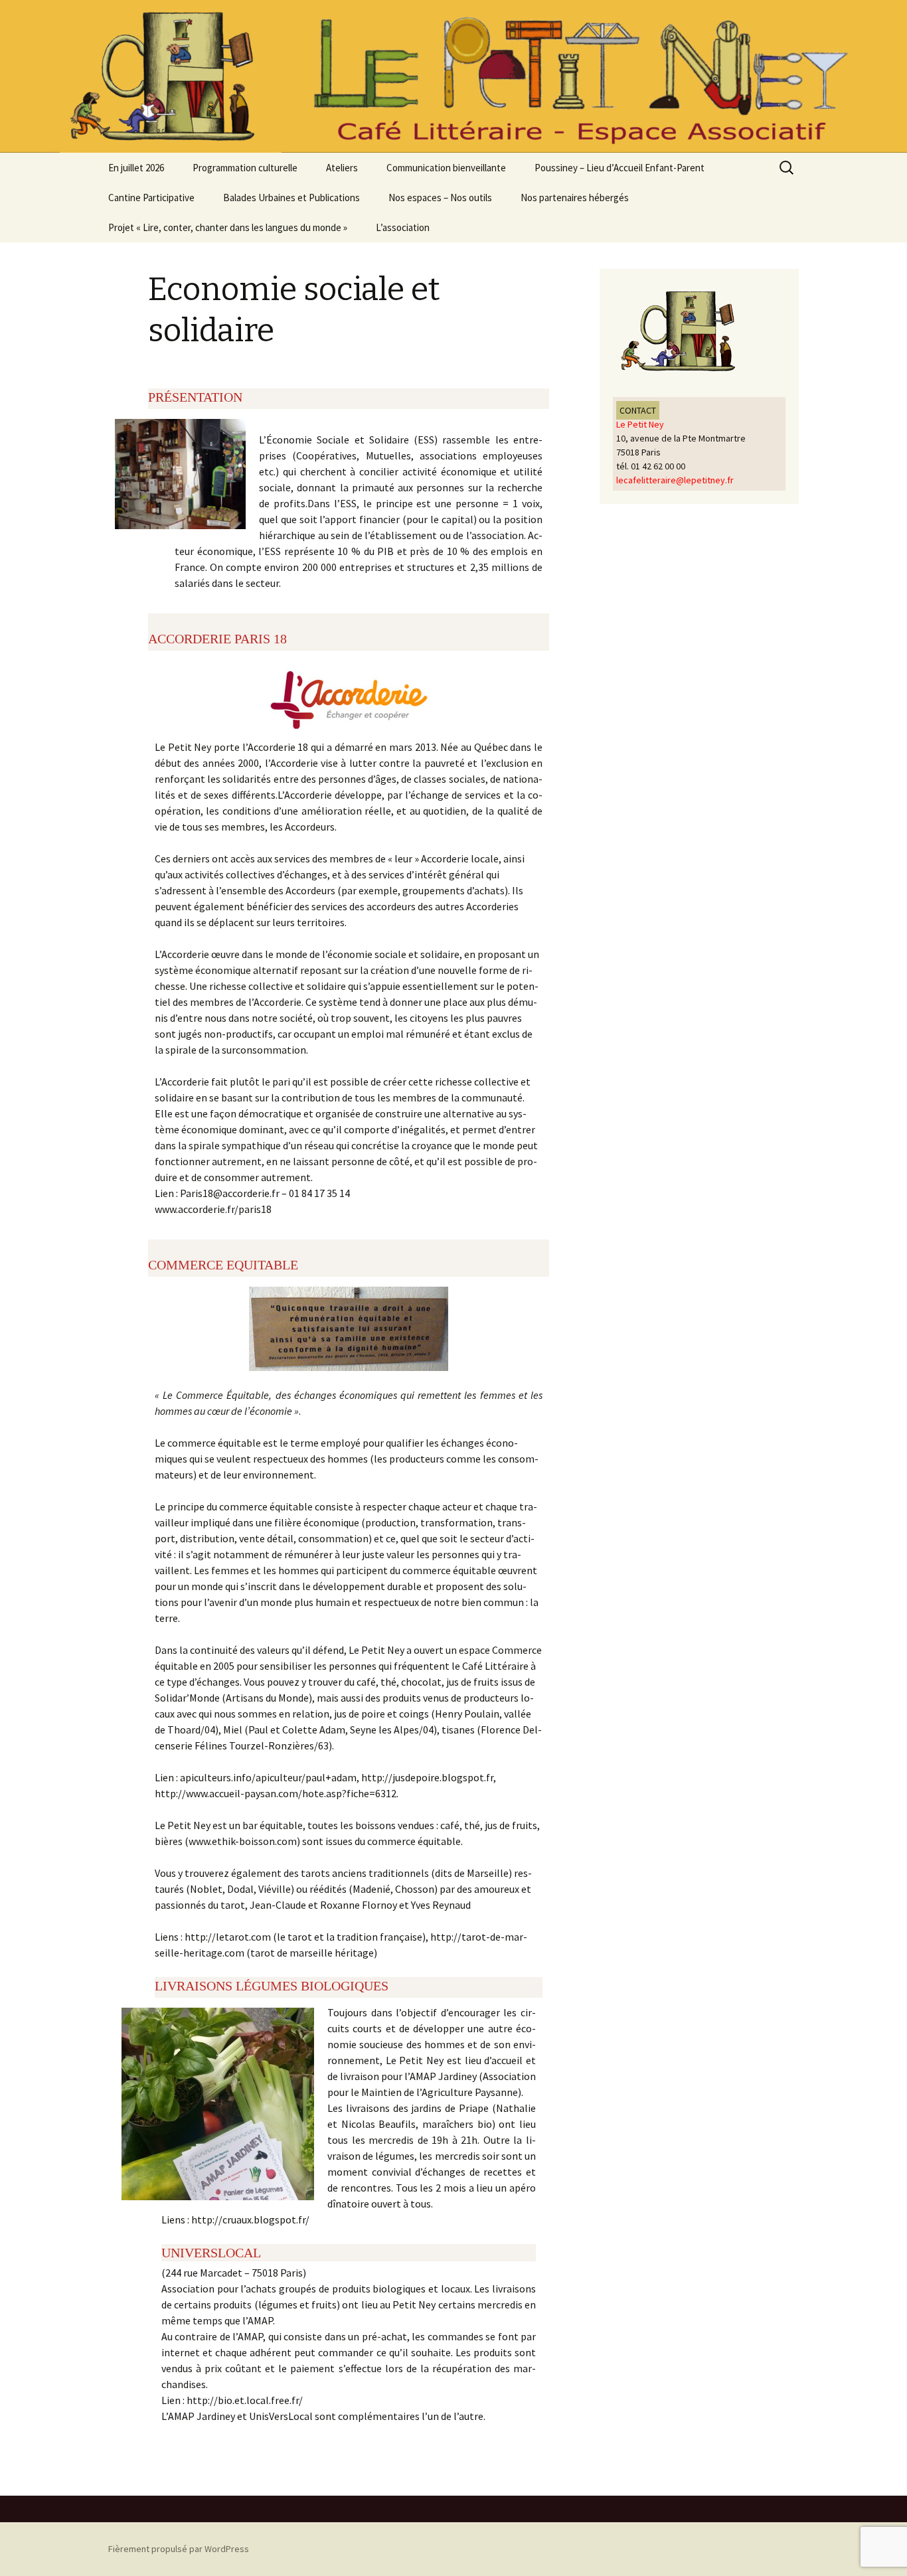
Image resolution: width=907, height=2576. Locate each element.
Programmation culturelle (245, 168)
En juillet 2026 (136, 168)
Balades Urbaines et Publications (291, 198)
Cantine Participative (151, 198)
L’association (403, 227)
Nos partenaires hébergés (575, 198)
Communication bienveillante (446, 168)
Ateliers (342, 168)
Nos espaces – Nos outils (440, 198)
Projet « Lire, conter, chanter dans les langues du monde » (228, 227)
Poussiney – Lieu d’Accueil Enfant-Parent (619, 168)
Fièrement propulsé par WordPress (179, 2549)
